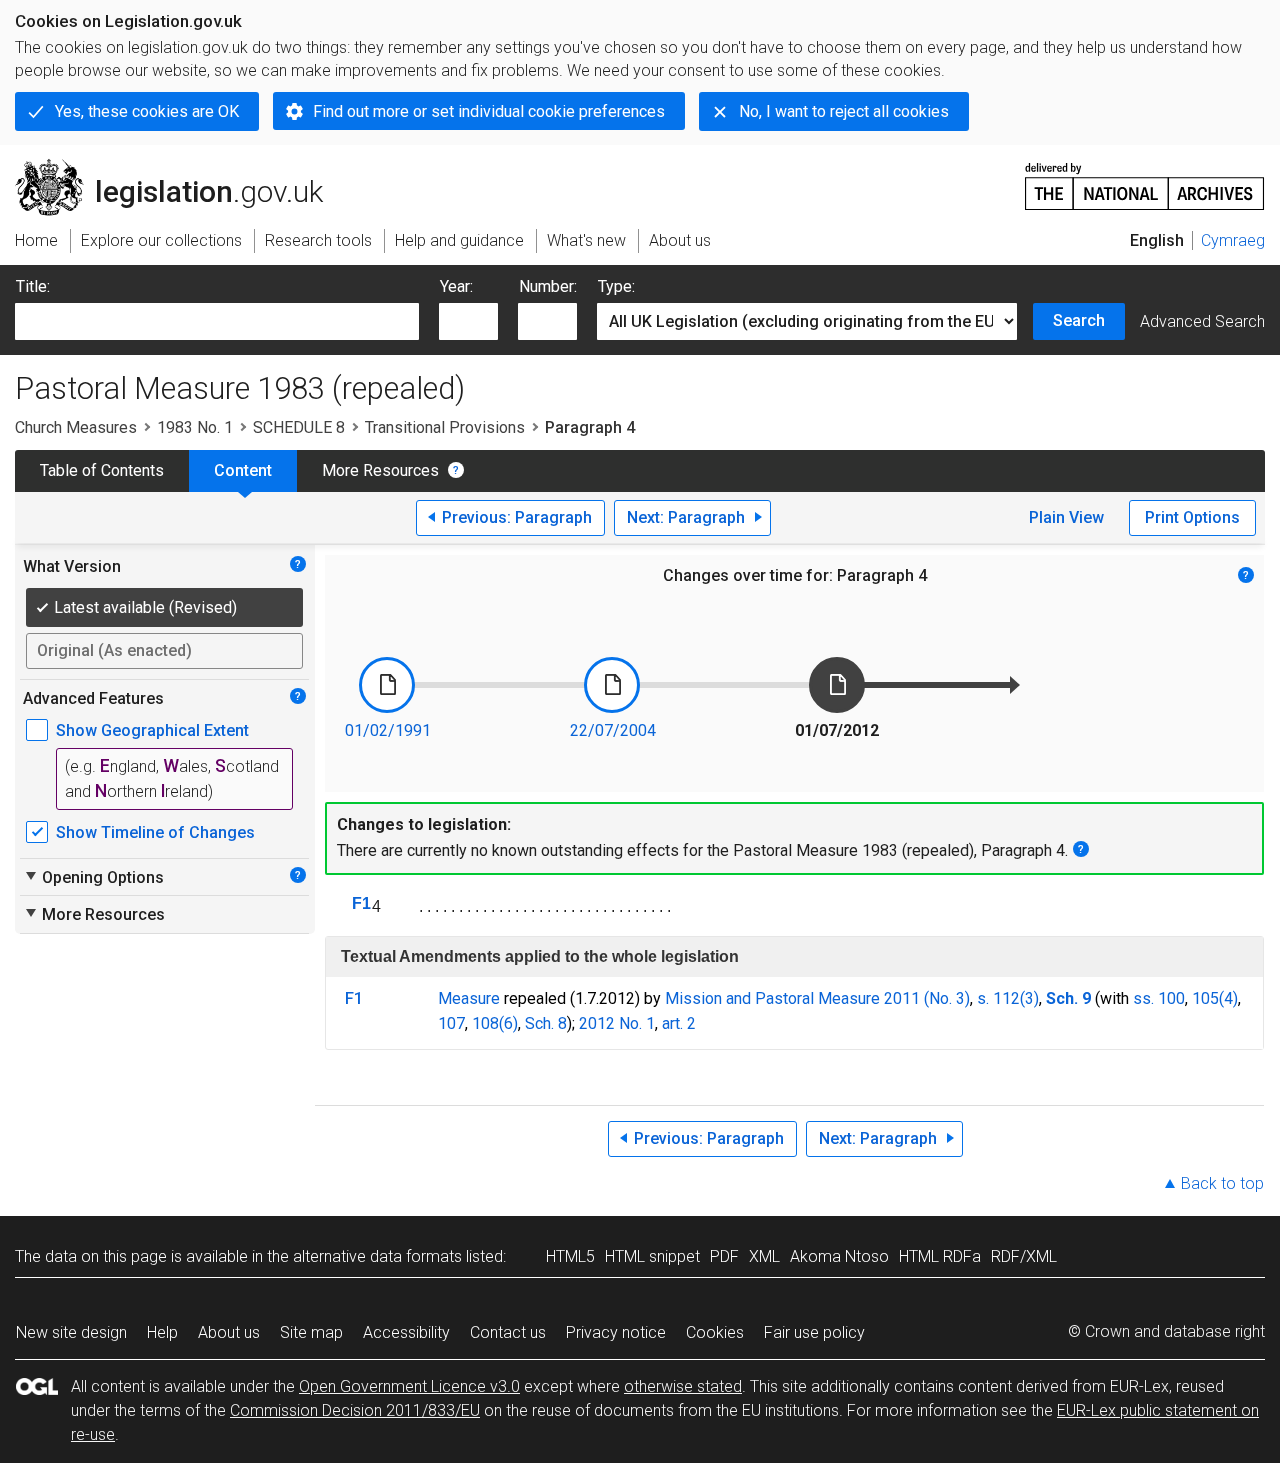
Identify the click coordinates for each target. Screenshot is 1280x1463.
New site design (71, 1332)
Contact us (508, 1332)
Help (162, 1332)
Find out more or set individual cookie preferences (489, 111)
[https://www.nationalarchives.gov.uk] (1145, 178)
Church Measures (76, 427)
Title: (33, 286)
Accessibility (406, 1332)
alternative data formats (377, 1256)
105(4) (1215, 998)
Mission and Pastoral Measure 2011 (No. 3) (817, 998)
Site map (311, 1332)
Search (1079, 320)
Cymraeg (1233, 240)
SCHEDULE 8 (299, 427)
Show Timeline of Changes (155, 832)
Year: (456, 286)
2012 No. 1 (617, 1023)
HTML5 (570, 1256)
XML (764, 1256)
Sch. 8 (546, 1023)
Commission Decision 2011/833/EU (355, 1410)
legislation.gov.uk (180, 167)
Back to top (1222, 1183)
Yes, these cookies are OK (147, 111)
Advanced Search (1202, 321)
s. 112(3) (1008, 998)
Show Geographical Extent (152, 730)
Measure (469, 998)
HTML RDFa (940, 1256)
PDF (724, 1256)
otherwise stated (683, 1386)
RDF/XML (1024, 1256)
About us (229, 1332)
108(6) (495, 1023)
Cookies (715, 1332)
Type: (616, 286)
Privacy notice (616, 1332)
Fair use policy (814, 1332)
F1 (361, 903)
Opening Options (93, 877)
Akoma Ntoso (839, 1256)
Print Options (1192, 517)
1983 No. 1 (195, 427)
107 (451, 1023)
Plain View (1066, 517)
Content (243, 470)
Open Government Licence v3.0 (409, 1386)
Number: (548, 286)
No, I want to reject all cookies (844, 111)
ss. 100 (1159, 998)
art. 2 (679, 1023)
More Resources (380, 470)
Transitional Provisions (445, 427)
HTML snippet (652, 1256)
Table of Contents (102, 470)
